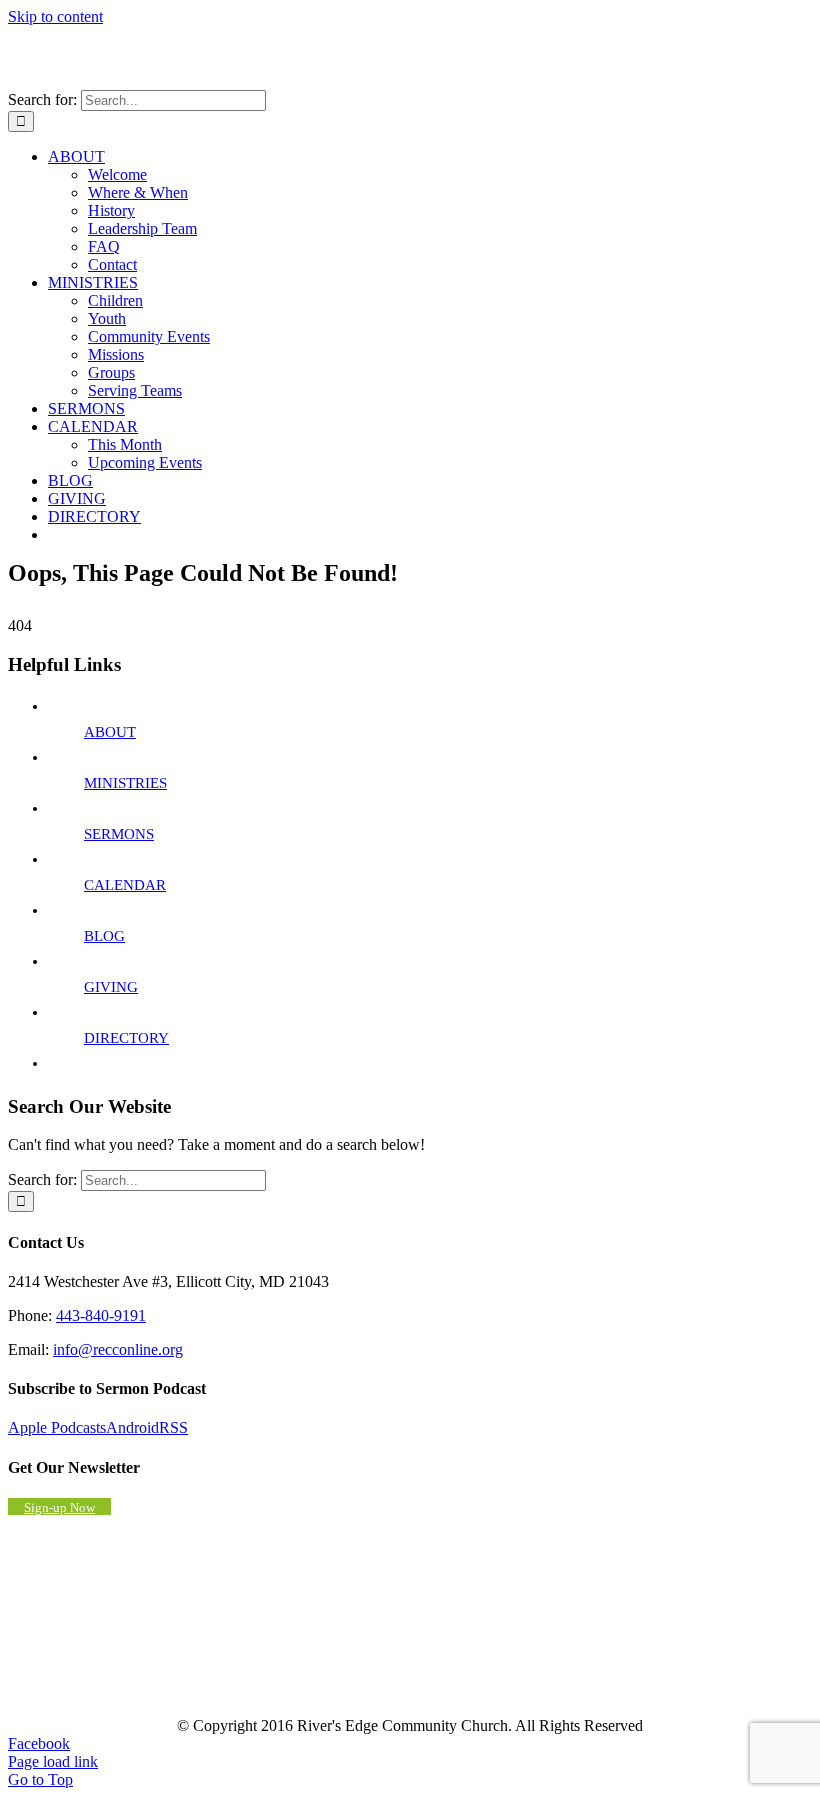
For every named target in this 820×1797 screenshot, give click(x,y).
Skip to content (55, 16)
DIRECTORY (126, 1038)
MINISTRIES (125, 783)
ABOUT (110, 732)
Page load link (53, 1761)
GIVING (111, 987)
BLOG (104, 936)
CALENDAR (125, 885)
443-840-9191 (101, 1315)
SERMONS (119, 834)
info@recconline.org (118, 1349)
